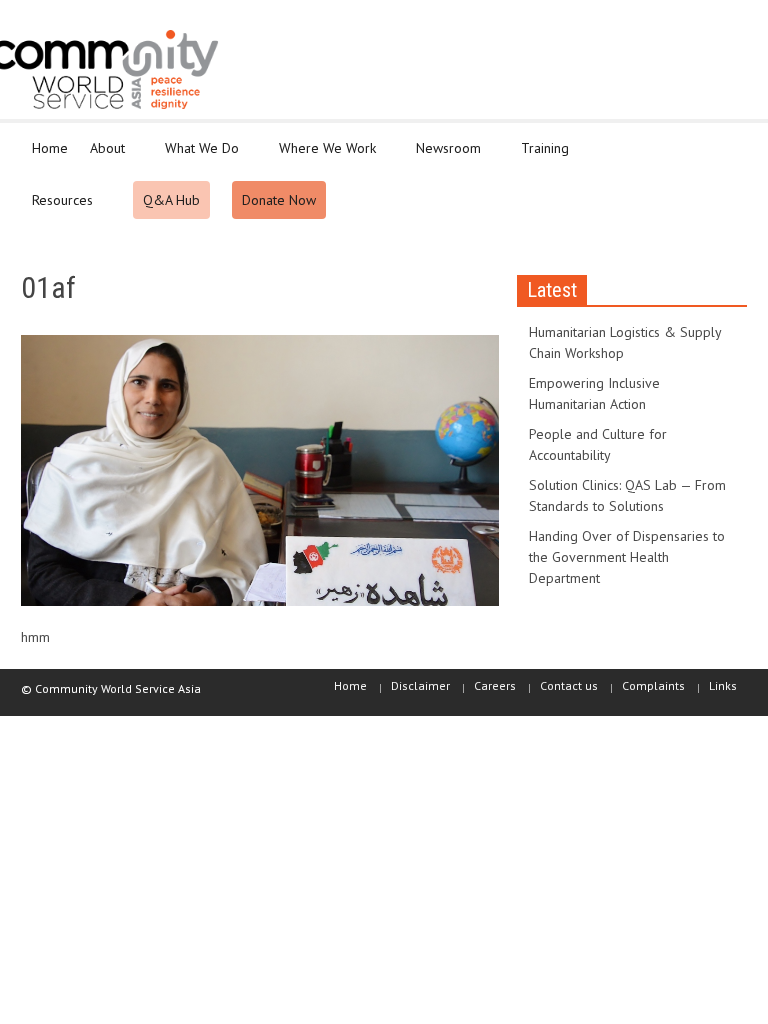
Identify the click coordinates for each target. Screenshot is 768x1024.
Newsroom (443, 157)
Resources (57, 209)
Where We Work (322, 157)
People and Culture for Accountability (598, 444)
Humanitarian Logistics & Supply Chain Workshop (625, 342)
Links (723, 685)
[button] (727, 147)
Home (50, 148)
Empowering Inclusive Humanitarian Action (594, 393)
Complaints (653, 685)
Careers (495, 685)
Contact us (569, 685)
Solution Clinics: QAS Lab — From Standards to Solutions (627, 495)
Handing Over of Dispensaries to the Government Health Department (627, 557)
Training (539, 157)
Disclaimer (420, 685)
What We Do (196, 157)
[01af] (260, 475)
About (102, 157)
